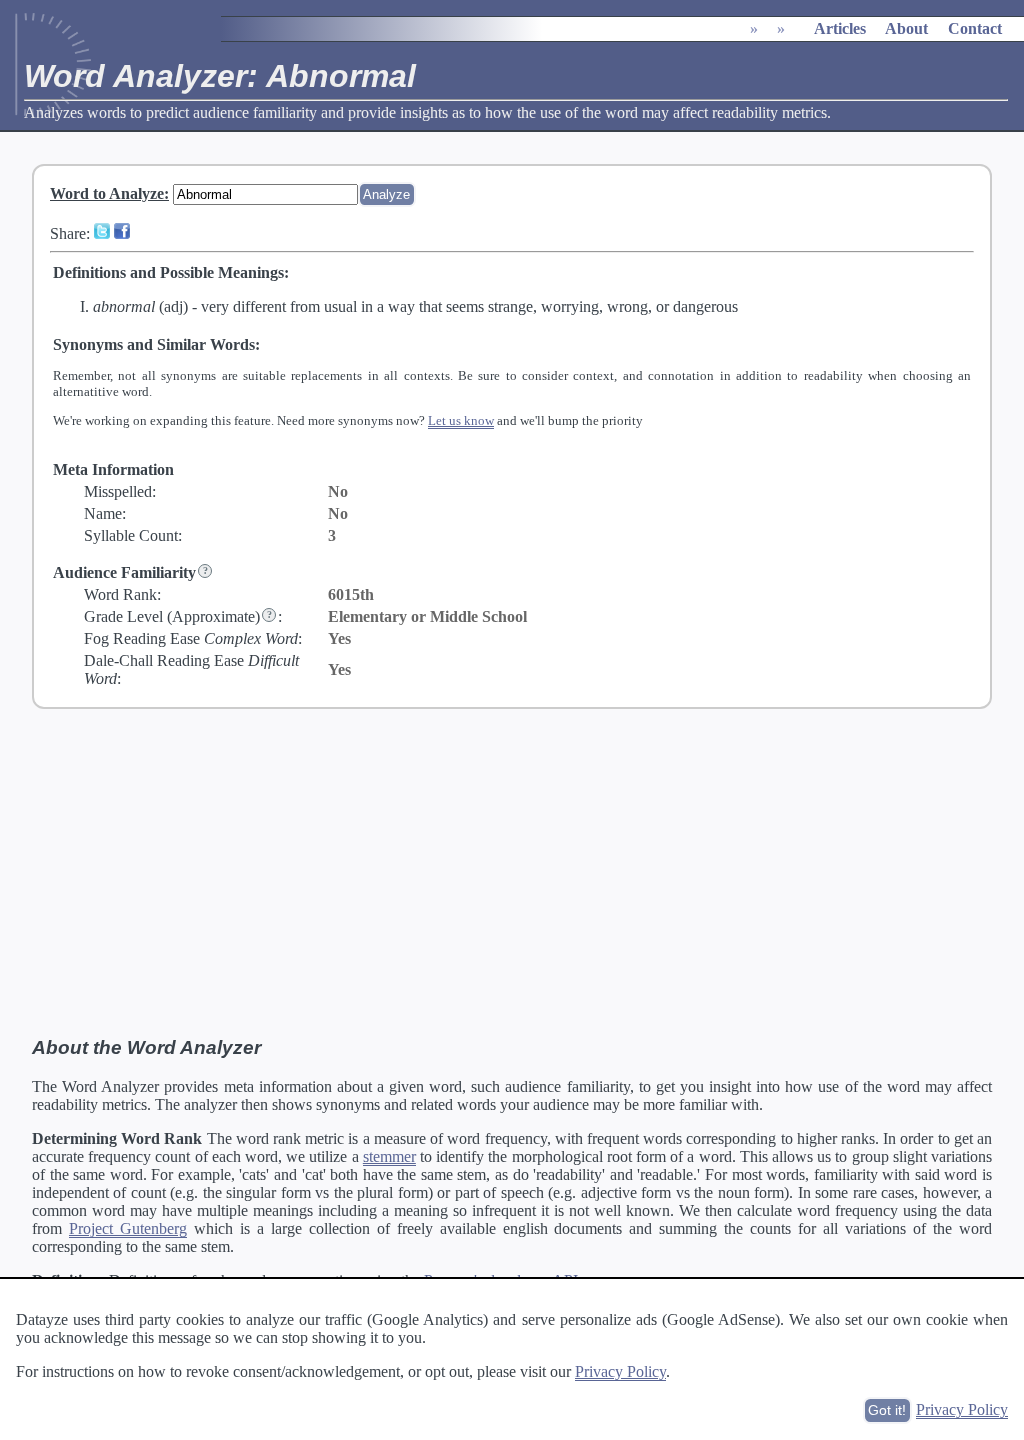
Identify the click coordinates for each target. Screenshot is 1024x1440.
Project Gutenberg (128, 1228)
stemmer (389, 1156)
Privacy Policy (620, 1371)
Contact (975, 28)
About (906, 28)
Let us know (461, 420)
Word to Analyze (107, 193)
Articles (840, 28)
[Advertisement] (512, 873)
